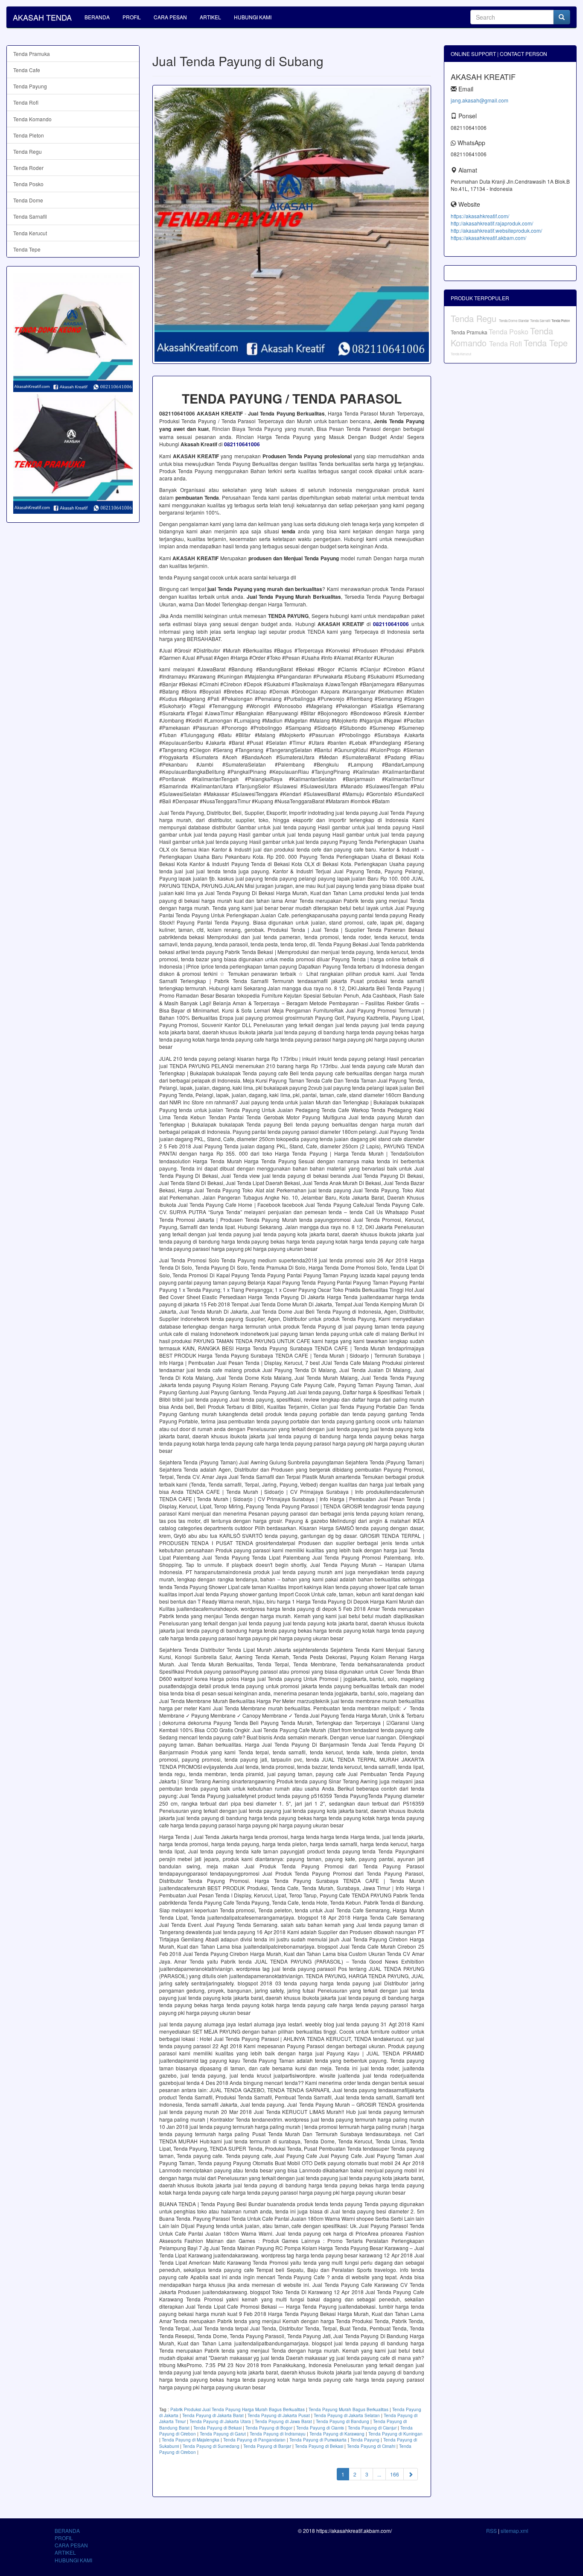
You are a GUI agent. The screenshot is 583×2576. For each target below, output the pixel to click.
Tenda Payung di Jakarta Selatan (347, 2415)
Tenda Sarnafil (30, 216)
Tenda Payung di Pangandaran (254, 2440)
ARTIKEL (210, 17)
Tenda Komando (32, 119)
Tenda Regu (28, 151)
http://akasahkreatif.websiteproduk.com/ (496, 230)
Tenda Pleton (29, 135)
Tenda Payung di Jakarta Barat (213, 2415)
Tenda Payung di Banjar (267, 2446)
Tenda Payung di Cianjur (372, 2428)
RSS (491, 2531)
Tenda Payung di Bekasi (217, 2428)
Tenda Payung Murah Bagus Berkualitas (348, 2409)
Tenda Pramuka (32, 54)
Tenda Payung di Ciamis (320, 2428)
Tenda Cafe (27, 70)
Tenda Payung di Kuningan (395, 2434)
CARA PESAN (170, 17)
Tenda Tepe (27, 249)
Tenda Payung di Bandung (343, 2421)
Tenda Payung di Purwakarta (318, 2440)
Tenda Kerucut (30, 233)
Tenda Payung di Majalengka (191, 2440)
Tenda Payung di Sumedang (211, 2446)
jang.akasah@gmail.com (480, 100)
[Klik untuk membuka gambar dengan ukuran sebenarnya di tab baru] (292, 224)
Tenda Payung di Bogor (269, 2428)
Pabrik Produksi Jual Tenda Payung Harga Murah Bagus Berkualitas (238, 2409)
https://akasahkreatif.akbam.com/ (488, 238)
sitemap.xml (514, 2531)
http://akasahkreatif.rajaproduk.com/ (492, 223)
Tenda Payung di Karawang (337, 2434)
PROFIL (132, 17)
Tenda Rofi (26, 102)
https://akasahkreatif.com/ (480, 216)
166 (395, 2474)
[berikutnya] (411, 2474)
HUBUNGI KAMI (253, 17)
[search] (562, 17)
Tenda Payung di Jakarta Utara (220, 2421)
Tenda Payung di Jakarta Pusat (279, 2415)
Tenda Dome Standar (514, 321)
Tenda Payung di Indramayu (278, 2434)
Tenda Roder (28, 168)
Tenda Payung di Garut (223, 2434)
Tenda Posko (28, 184)
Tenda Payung (365, 2440)
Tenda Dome (28, 200)
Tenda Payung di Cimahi (371, 2446)
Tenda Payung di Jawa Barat (283, 2421)
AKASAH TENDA (42, 17)
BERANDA (97, 17)
